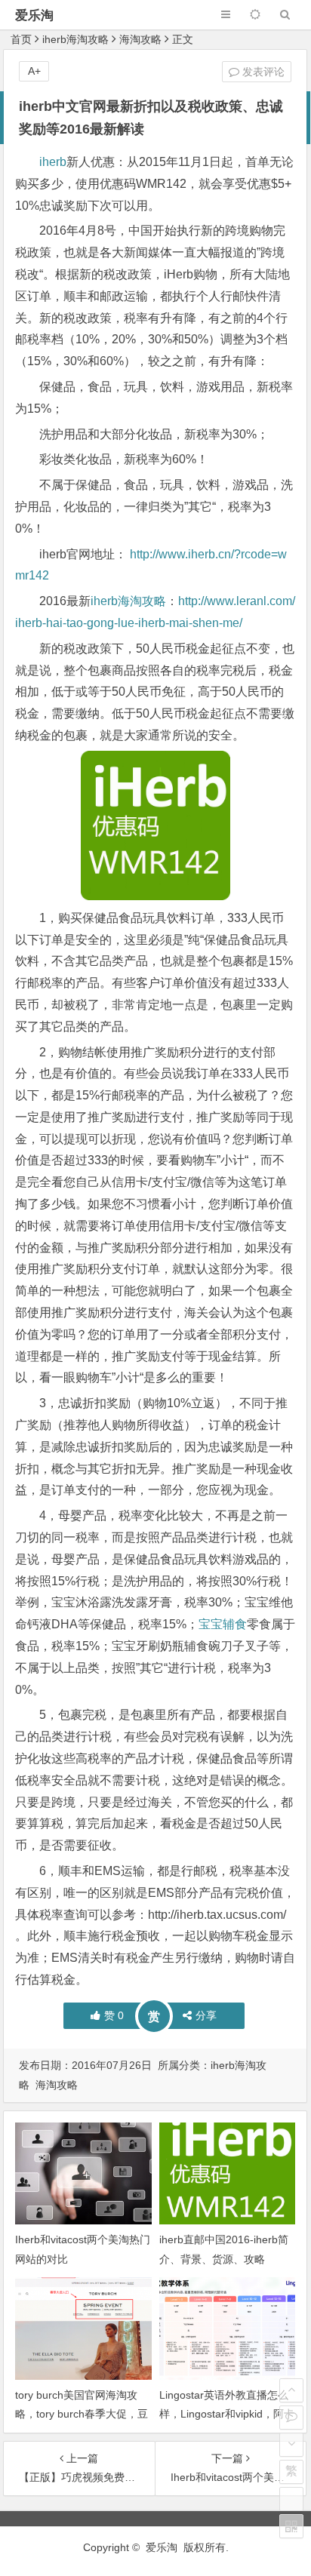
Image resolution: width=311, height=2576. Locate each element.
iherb (53, 162)
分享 (206, 2015)
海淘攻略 (140, 39)
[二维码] (291, 2526)
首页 (21, 39)
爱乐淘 (34, 15)
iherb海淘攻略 (75, 39)
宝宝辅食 (223, 1624)
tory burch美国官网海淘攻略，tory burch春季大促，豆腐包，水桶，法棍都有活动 (82, 2414)
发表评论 (262, 72)
